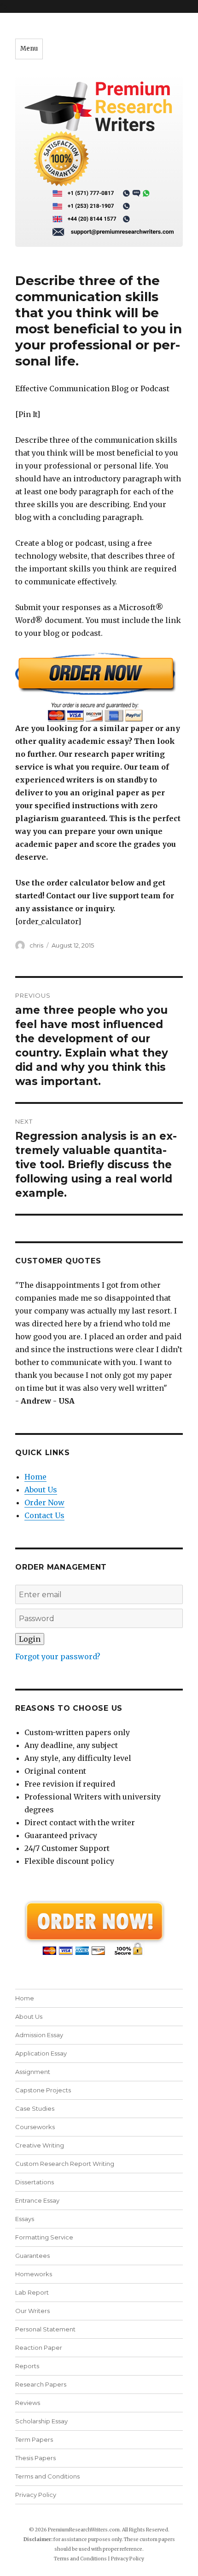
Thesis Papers (35, 2458)
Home (35, 1477)
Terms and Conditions (47, 2476)
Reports (27, 2366)
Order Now (44, 1502)
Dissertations (35, 2182)
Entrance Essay (37, 2200)
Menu (29, 49)
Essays (25, 2219)
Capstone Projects (43, 2090)
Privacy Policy (36, 2495)
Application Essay (41, 2053)
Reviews (28, 2403)
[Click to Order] (99, 687)
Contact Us (44, 1515)
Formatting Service (44, 2237)
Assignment (33, 2072)
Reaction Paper (39, 2348)
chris (36, 945)
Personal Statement (45, 2329)
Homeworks (34, 2274)
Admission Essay (39, 2035)
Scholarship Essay (41, 2421)
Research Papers (41, 2384)
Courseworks (35, 2127)
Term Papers (34, 2439)
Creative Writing (40, 2145)
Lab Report (32, 2292)
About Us (41, 1490)
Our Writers (32, 2311)
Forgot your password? (58, 1656)
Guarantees (32, 2256)
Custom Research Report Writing (65, 2164)
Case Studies (35, 2108)
